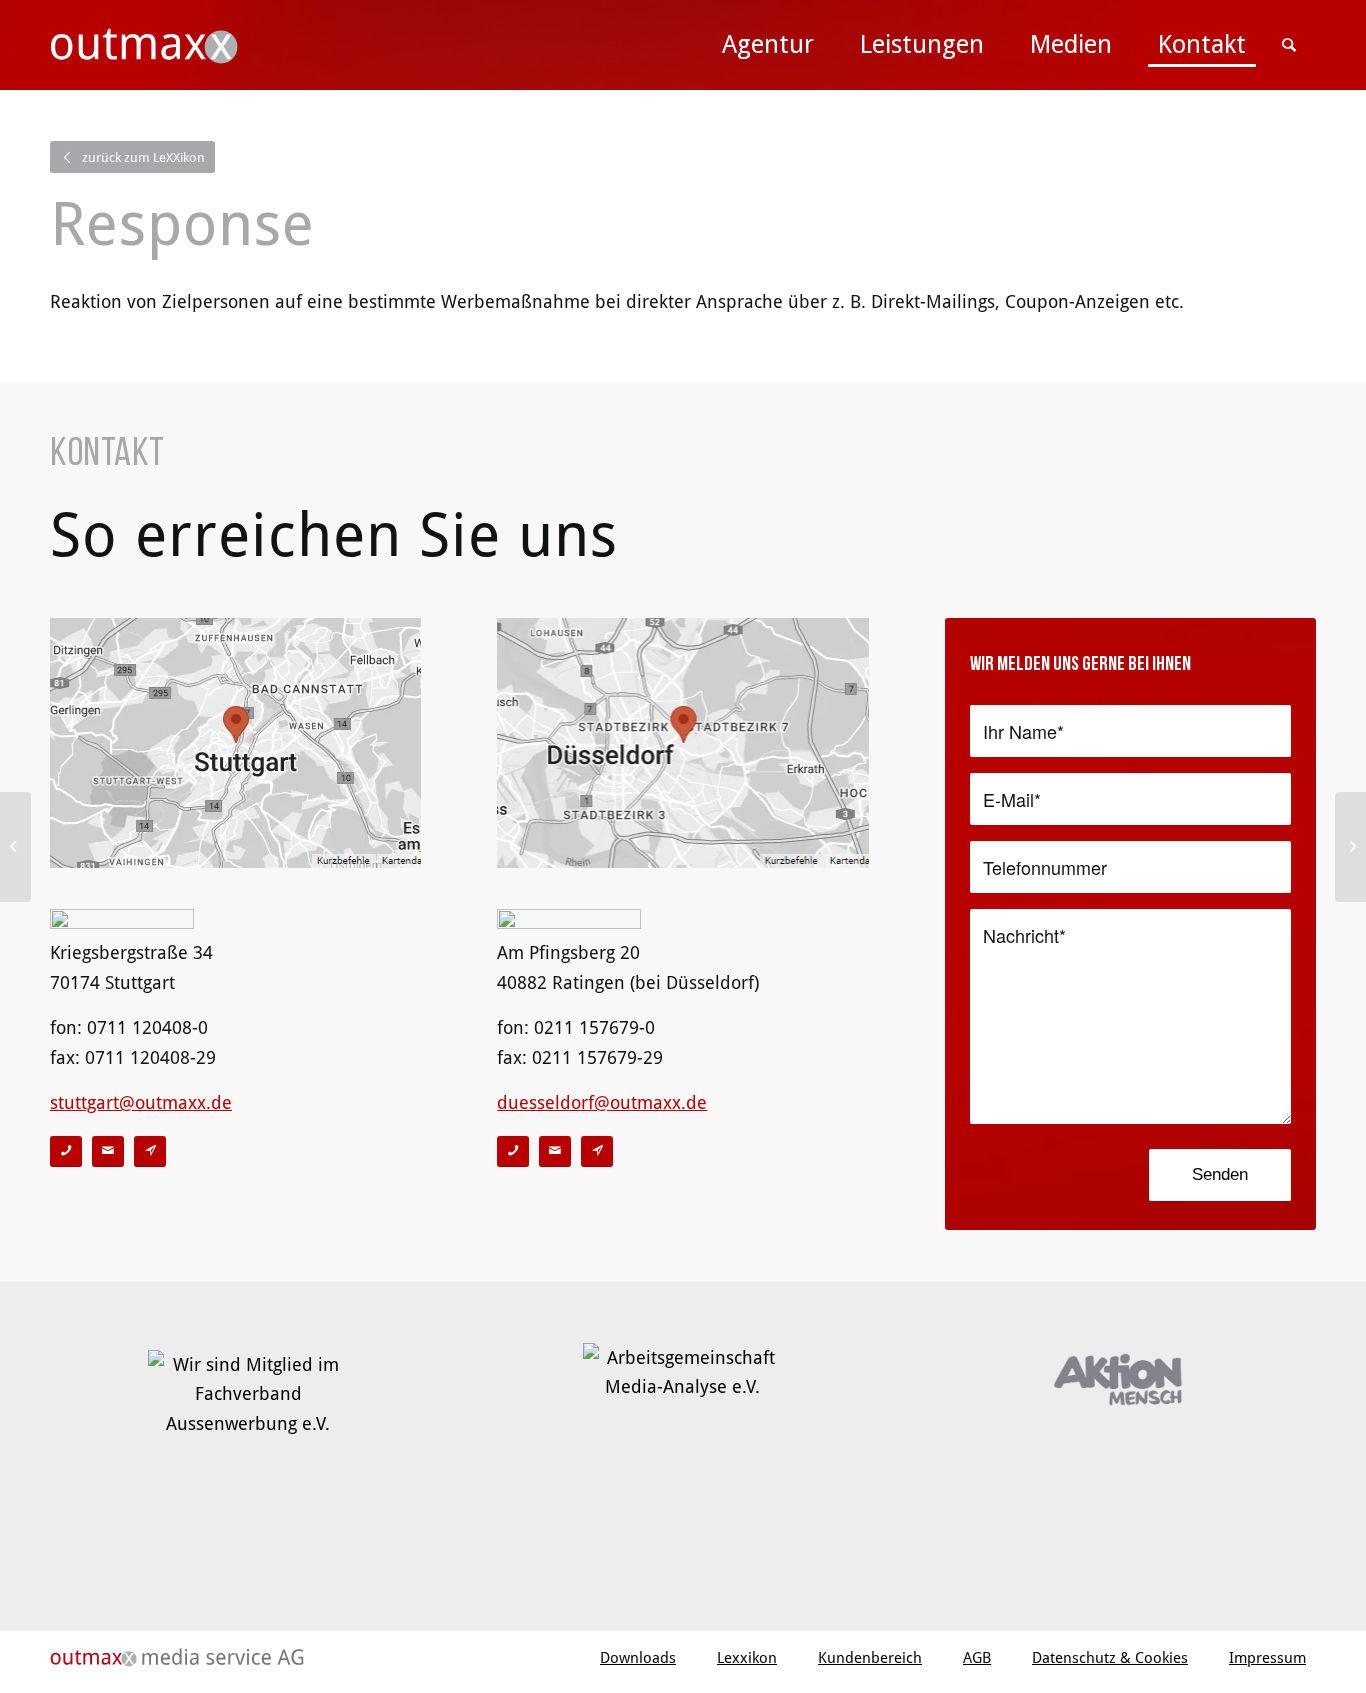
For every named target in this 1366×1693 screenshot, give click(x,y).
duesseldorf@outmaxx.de (602, 1102)
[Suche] (1292, 45)
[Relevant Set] (15, 847)
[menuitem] (768, 45)
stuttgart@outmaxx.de (141, 1102)
